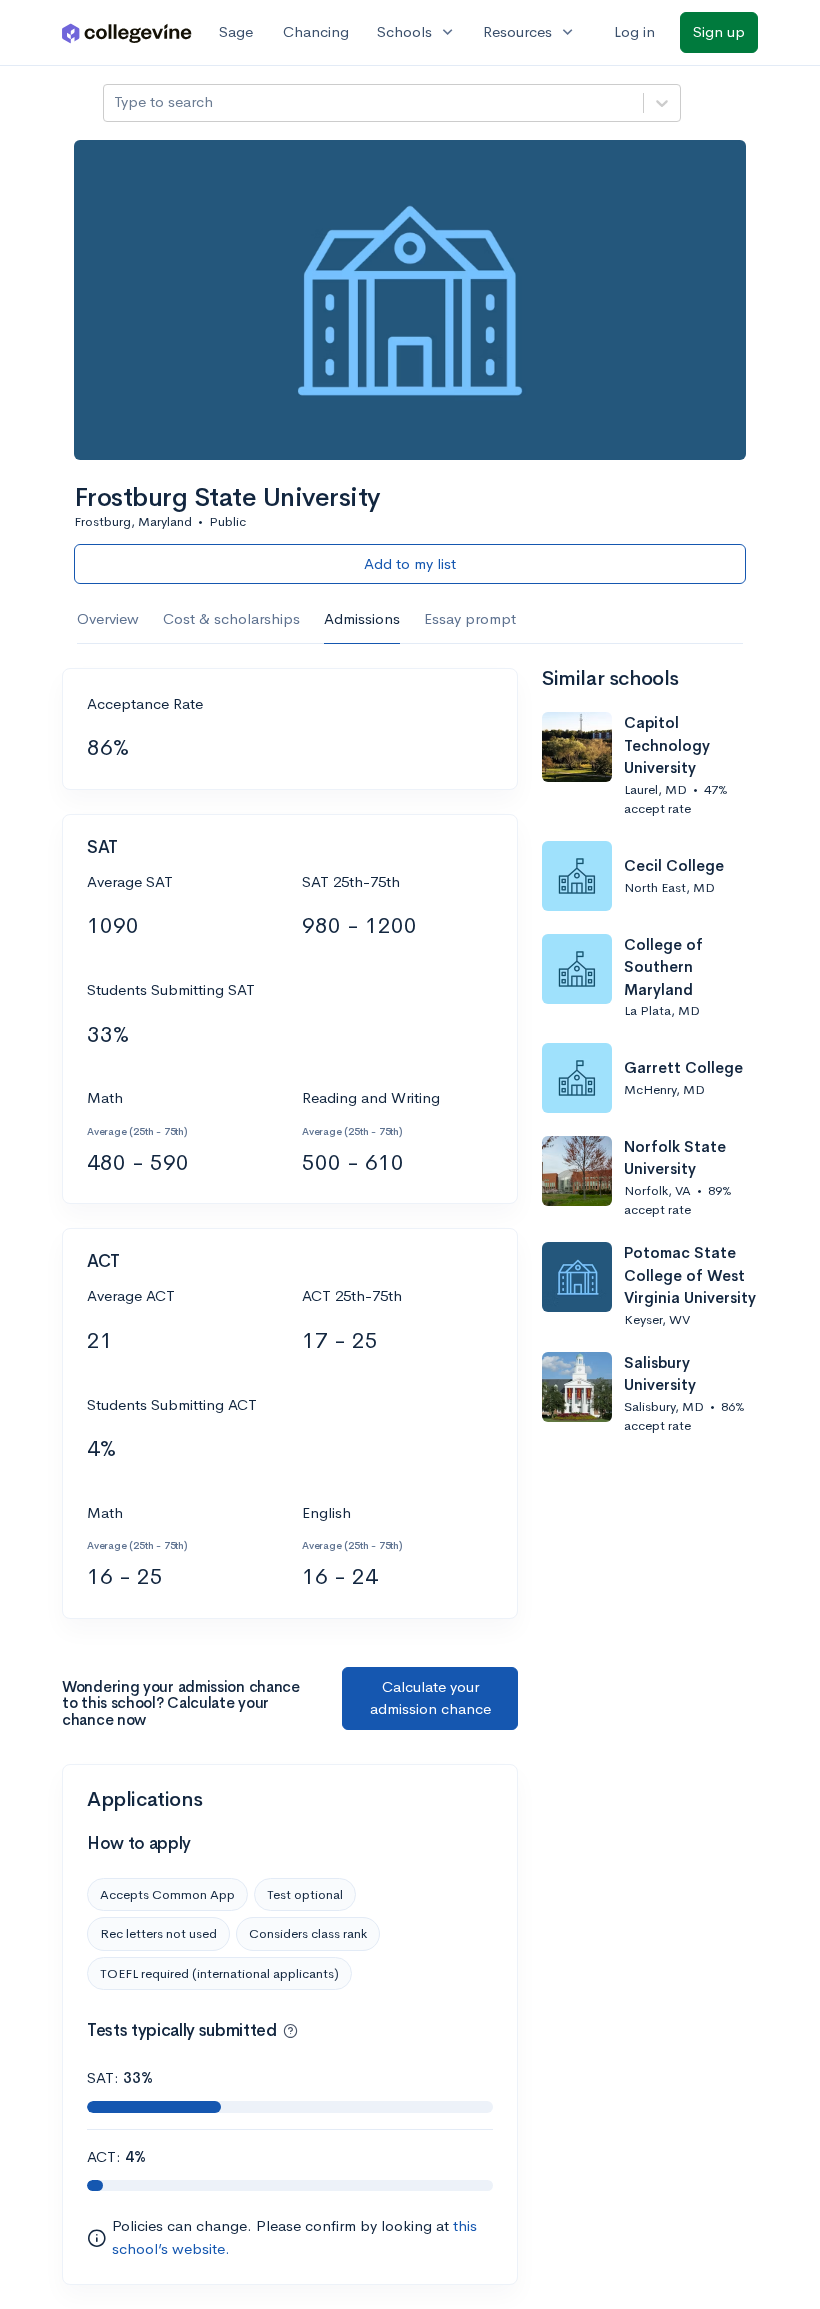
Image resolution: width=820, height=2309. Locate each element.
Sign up (719, 31)
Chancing (316, 31)
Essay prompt (470, 618)
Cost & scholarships (231, 618)
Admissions (362, 618)
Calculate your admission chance (430, 1698)
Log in (634, 31)
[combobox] (116, 102)
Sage (236, 31)
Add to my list (410, 563)
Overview (108, 618)
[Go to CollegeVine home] (127, 32)
